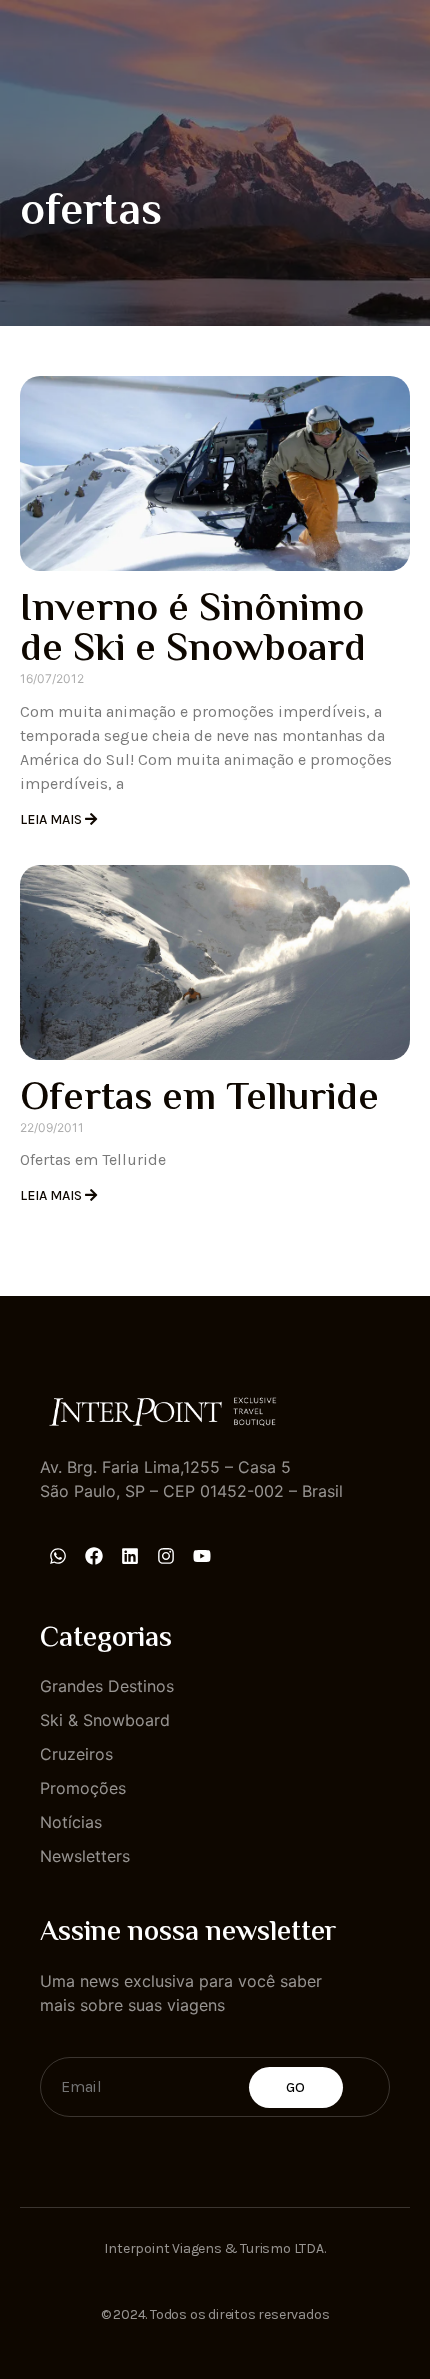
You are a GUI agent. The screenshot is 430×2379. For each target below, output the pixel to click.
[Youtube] (202, 1556)
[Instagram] (166, 1556)
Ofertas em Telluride (199, 1099)
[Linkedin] (130, 1556)
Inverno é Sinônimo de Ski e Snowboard (193, 630)
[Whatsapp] (58, 1556)
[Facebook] (94, 1556)
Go (296, 2087)
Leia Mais (52, 819)
